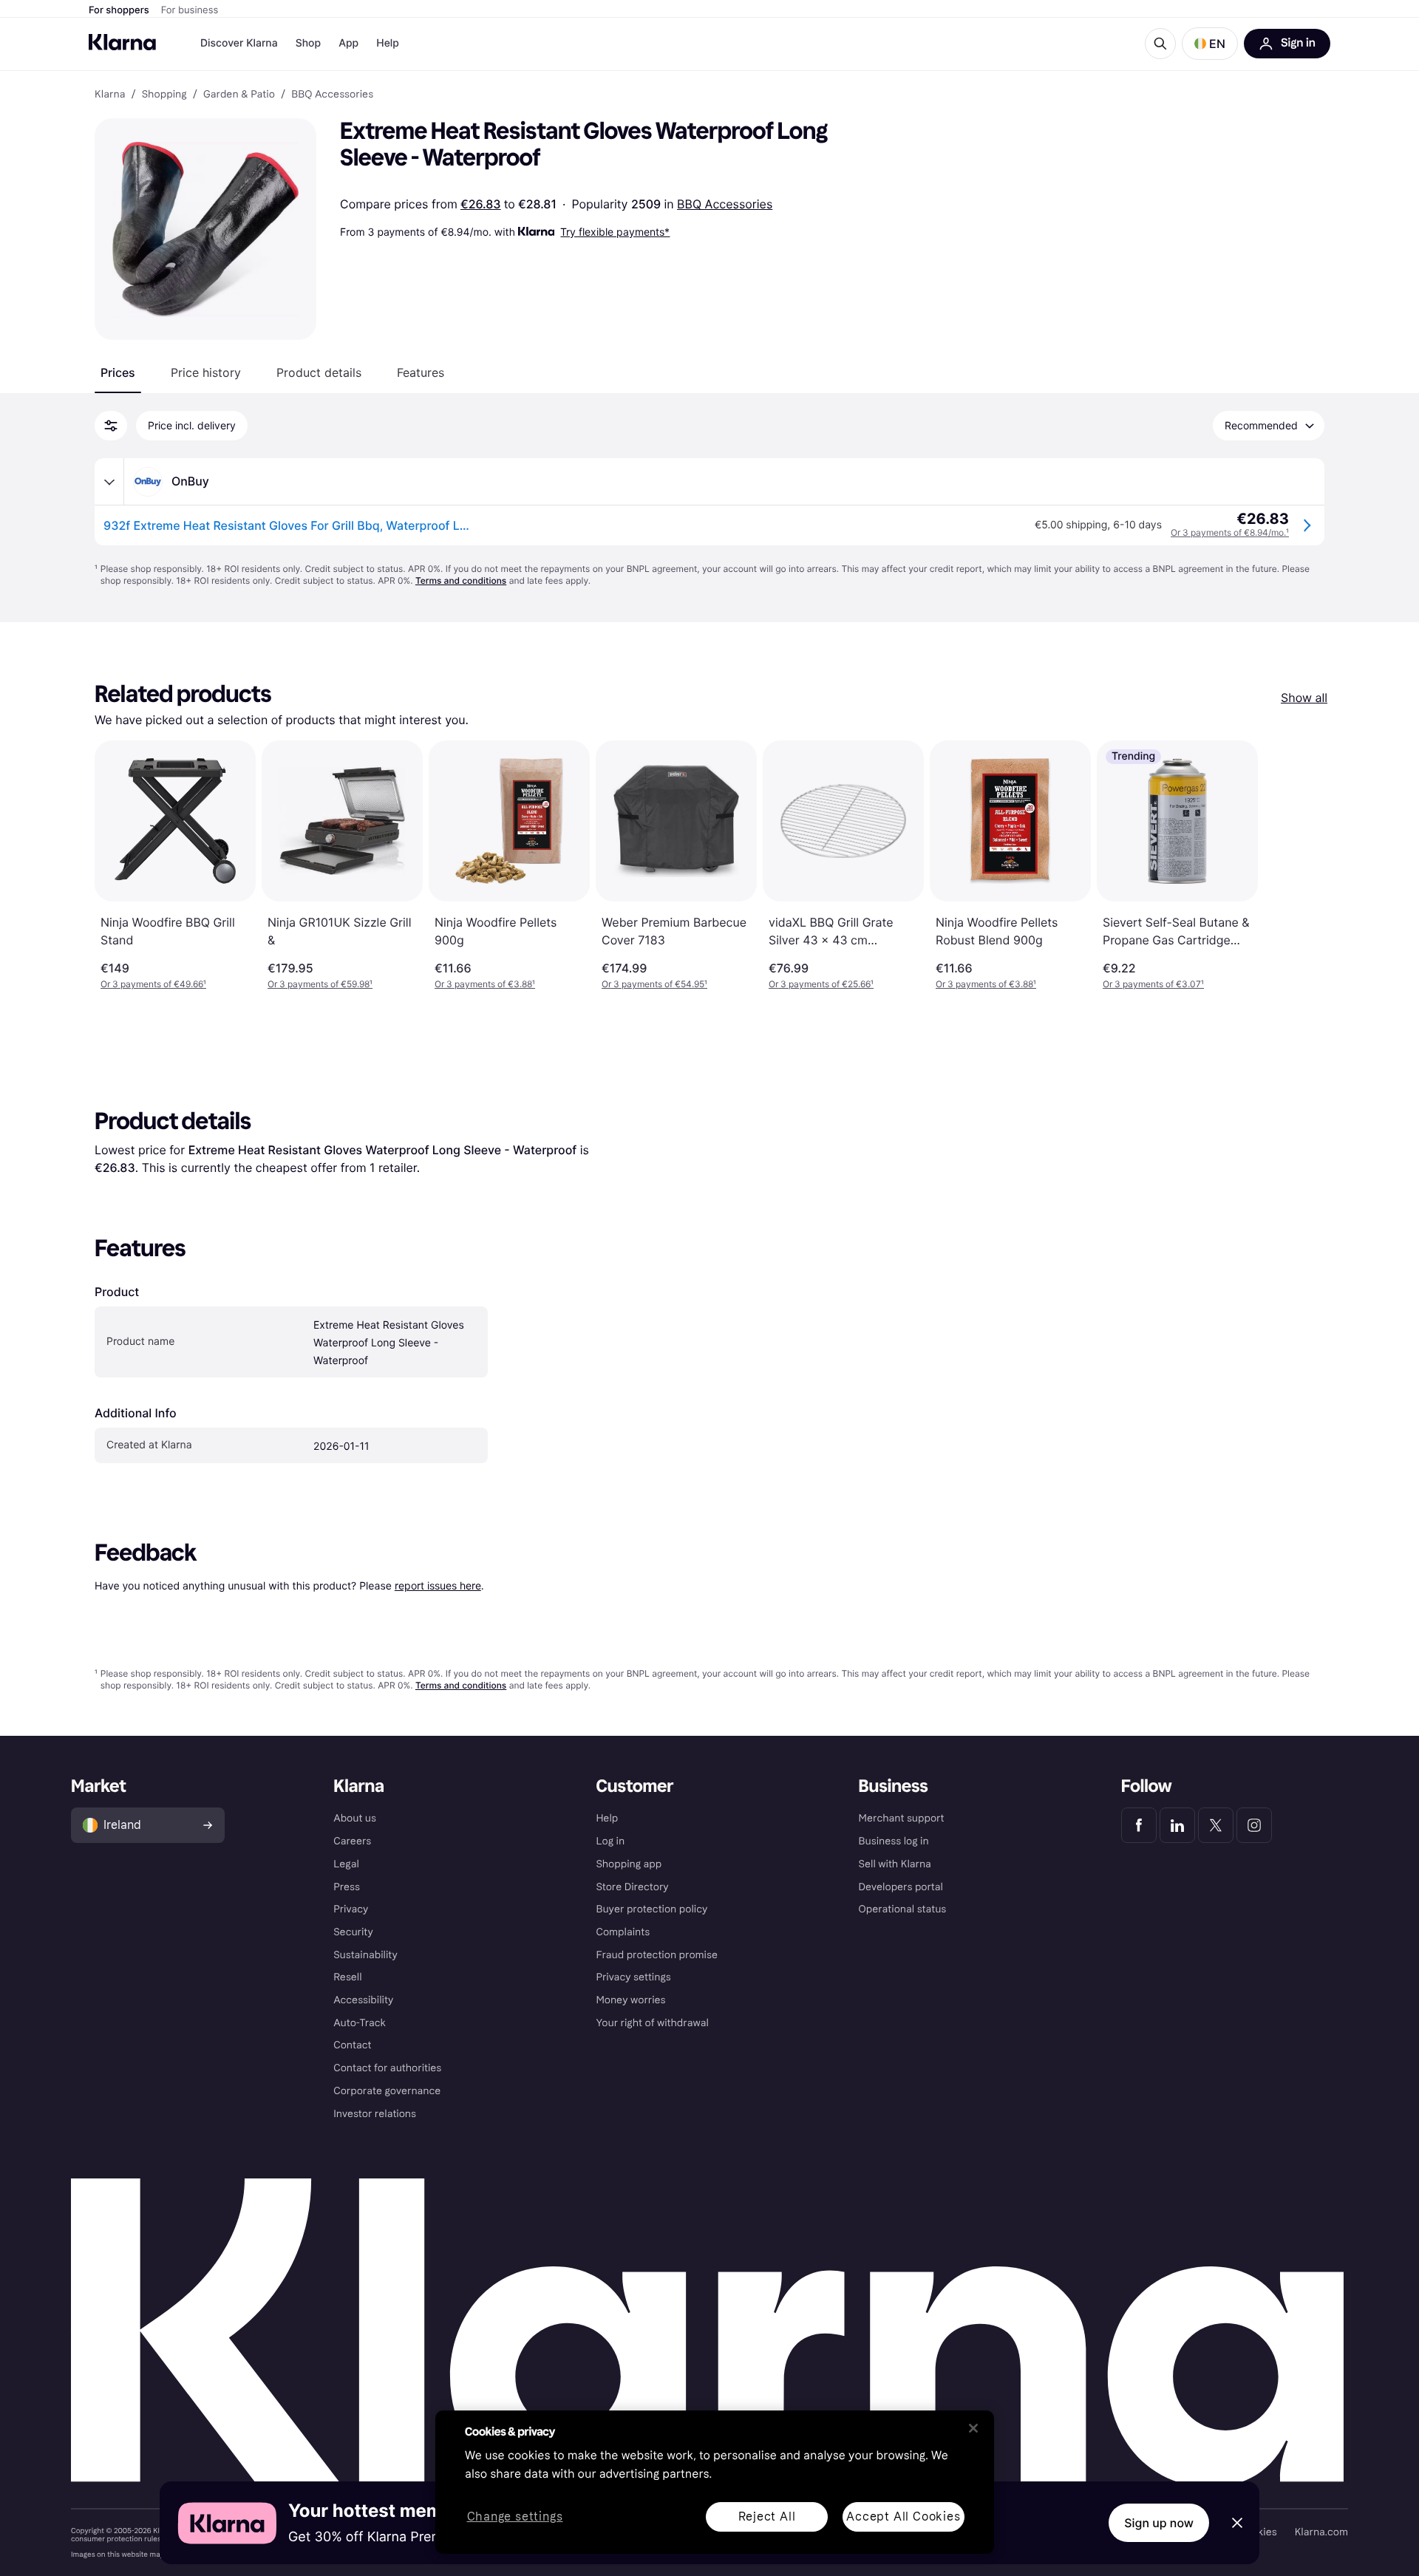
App (348, 43)
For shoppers (119, 10)
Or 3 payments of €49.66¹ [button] (153, 984)
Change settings (515, 2517)
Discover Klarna (239, 43)
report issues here (438, 1585)
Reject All (767, 2517)
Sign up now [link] (1159, 2523)
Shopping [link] (164, 95)
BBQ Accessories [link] (332, 95)
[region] (715, 2482)
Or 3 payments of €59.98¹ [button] (320, 984)
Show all (1304, 698)
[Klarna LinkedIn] (1177, 1825)
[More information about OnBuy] (109, 482)
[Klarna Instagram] (1254, 1825)
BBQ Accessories (725, 204)
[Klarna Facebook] (1139, 1825)
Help (388, 43)
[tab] (118, 372)
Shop (309, 43)
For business (190, 10)
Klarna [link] (110, 95)
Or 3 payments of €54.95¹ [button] (654, 984)
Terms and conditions (461, 580)
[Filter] (111, 426)
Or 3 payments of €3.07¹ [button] (1153, 984)
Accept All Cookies (903, 2517)
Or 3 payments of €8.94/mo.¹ (1230, 532)
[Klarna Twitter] (1216, 1825)
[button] (1210, 44)
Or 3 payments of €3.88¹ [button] (485, 984)
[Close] (973, 2428)
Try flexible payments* (615, 232)
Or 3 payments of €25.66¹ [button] (821, 984)
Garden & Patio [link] (239, 95)
